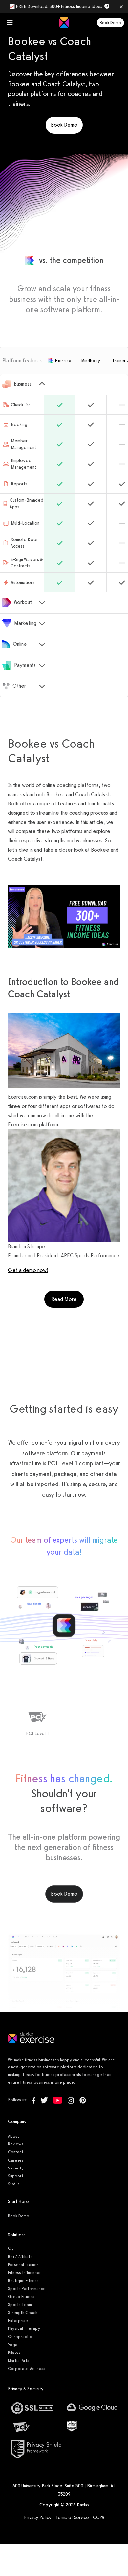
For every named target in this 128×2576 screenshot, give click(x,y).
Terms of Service (72, 2518)
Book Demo (110, 23)
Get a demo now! (28, 1270)
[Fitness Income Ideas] (64, 917)
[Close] (121, 7)
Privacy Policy (38, 2518)
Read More (67, 1299)
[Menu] (10, 23)
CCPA (99, 2518)
